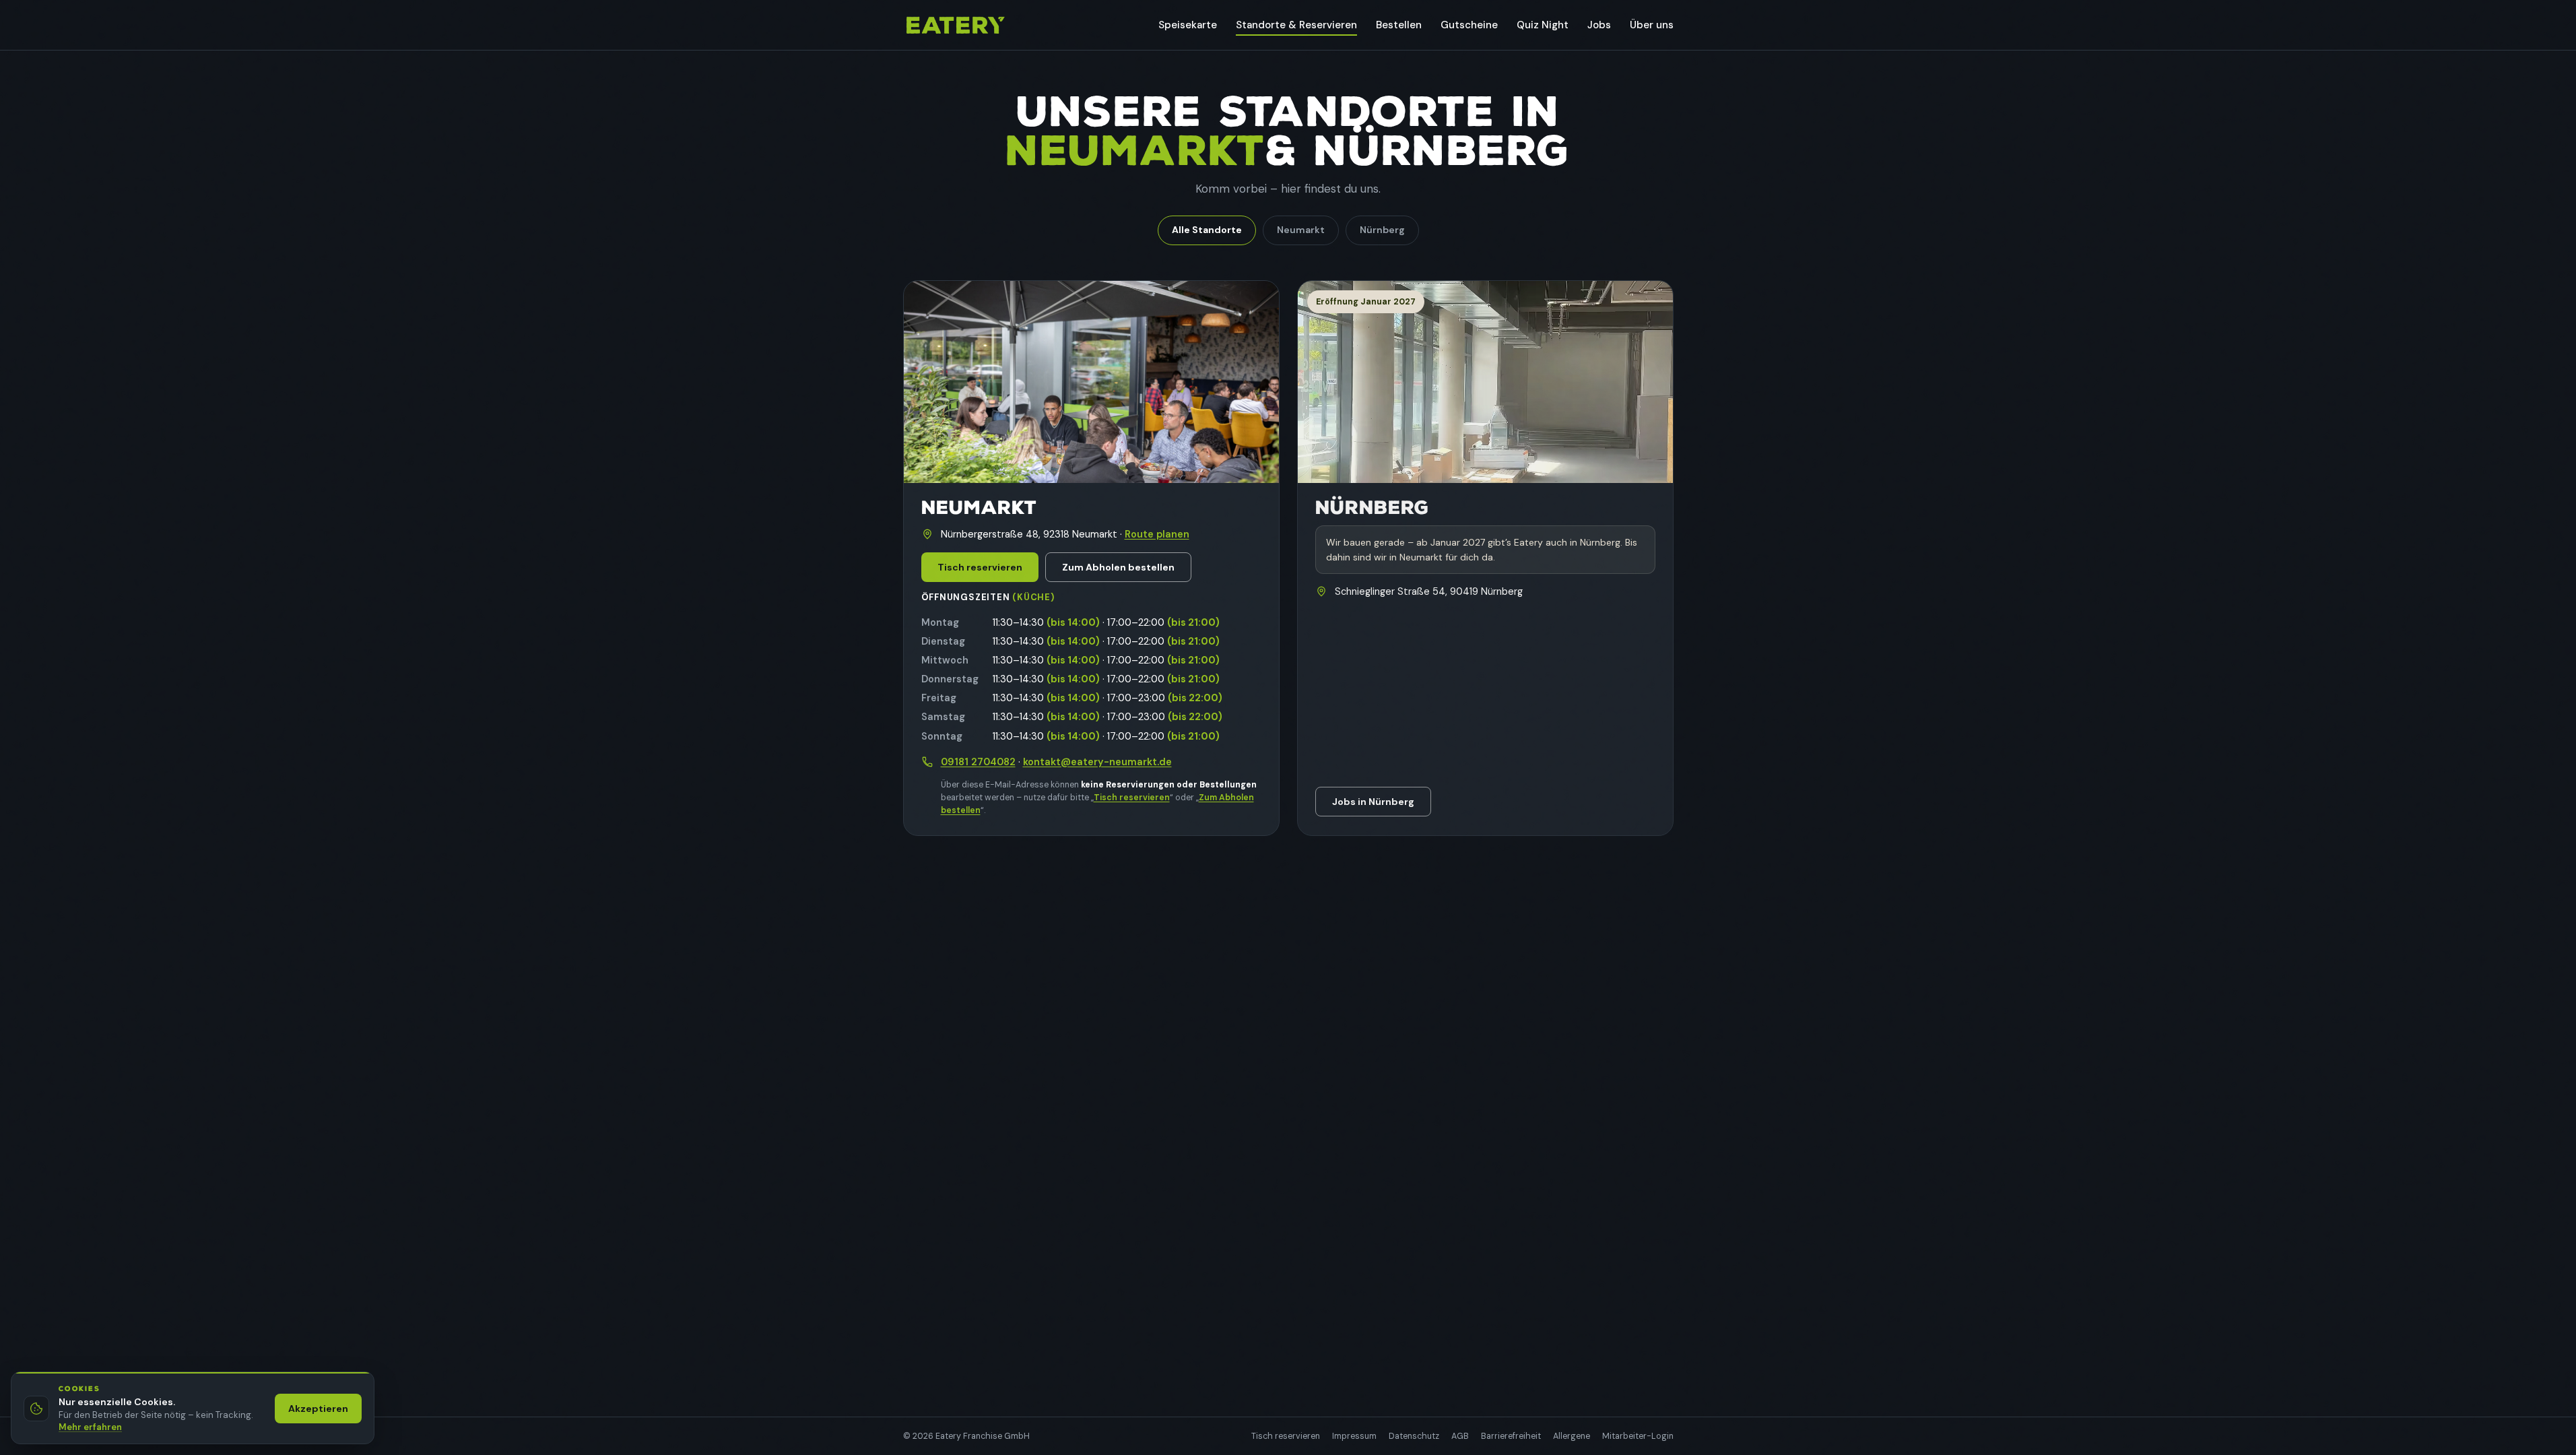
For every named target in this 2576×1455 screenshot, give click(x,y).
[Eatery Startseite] (955, 25)
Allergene (1572, 1436)
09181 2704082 (978, 762)
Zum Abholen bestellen (1118, 567)
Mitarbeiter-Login (1638, 1436)
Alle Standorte (1207, 230)
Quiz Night (1543, 25)
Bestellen (1399, 25)
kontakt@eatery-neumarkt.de (1097, 762)
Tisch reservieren (980, 567)
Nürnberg (1382, 230)
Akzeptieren (318, 1409)
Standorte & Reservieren (1296, 25)
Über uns (1652, 25)
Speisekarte (1188, 25)
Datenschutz (1414, 1436)
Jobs (1599, 25)
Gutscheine (1469, 25)
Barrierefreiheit (1511, 1436)
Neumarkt (1301, 230)
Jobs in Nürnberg (1373, 802)
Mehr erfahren (90, 1427)
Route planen (1157, 534)
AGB (1460, 1436)
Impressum (1354, 1436)
